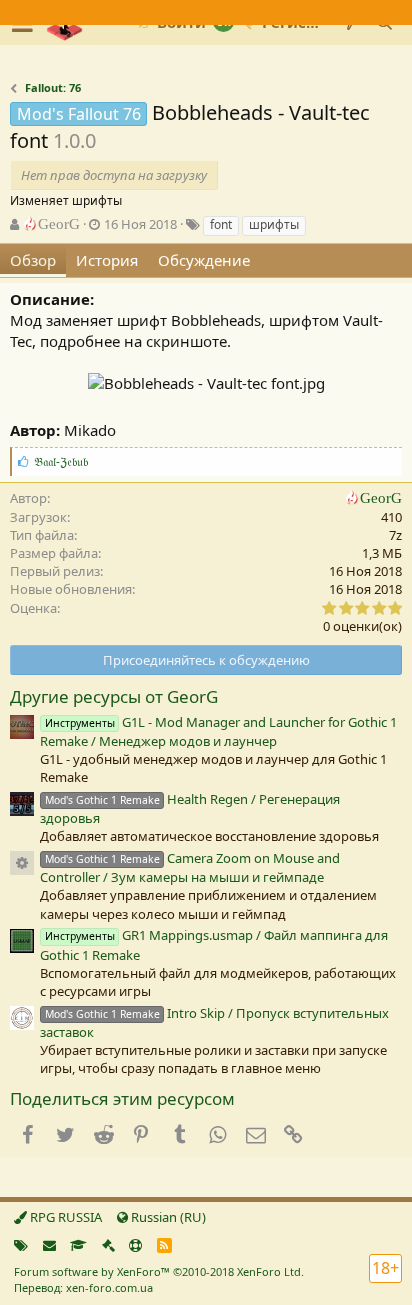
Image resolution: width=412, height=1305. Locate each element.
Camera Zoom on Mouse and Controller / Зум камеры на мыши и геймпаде (190, 867)
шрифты (274, 224)
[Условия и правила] (78, 1245)
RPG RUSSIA (64, 1217)
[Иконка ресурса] (22, 863)
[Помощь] (135, 1245)
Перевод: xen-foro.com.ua (83, 1287)
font (221, 224)
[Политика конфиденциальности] (108, 1245)
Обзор (33, 260)
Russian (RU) (167, 1217)
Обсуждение (204, 260)
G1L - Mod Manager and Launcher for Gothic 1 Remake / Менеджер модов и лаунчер (218, 731)
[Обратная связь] (49, 1245)
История (107, 260)
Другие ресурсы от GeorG (114, 696)
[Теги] (21, 1245)
